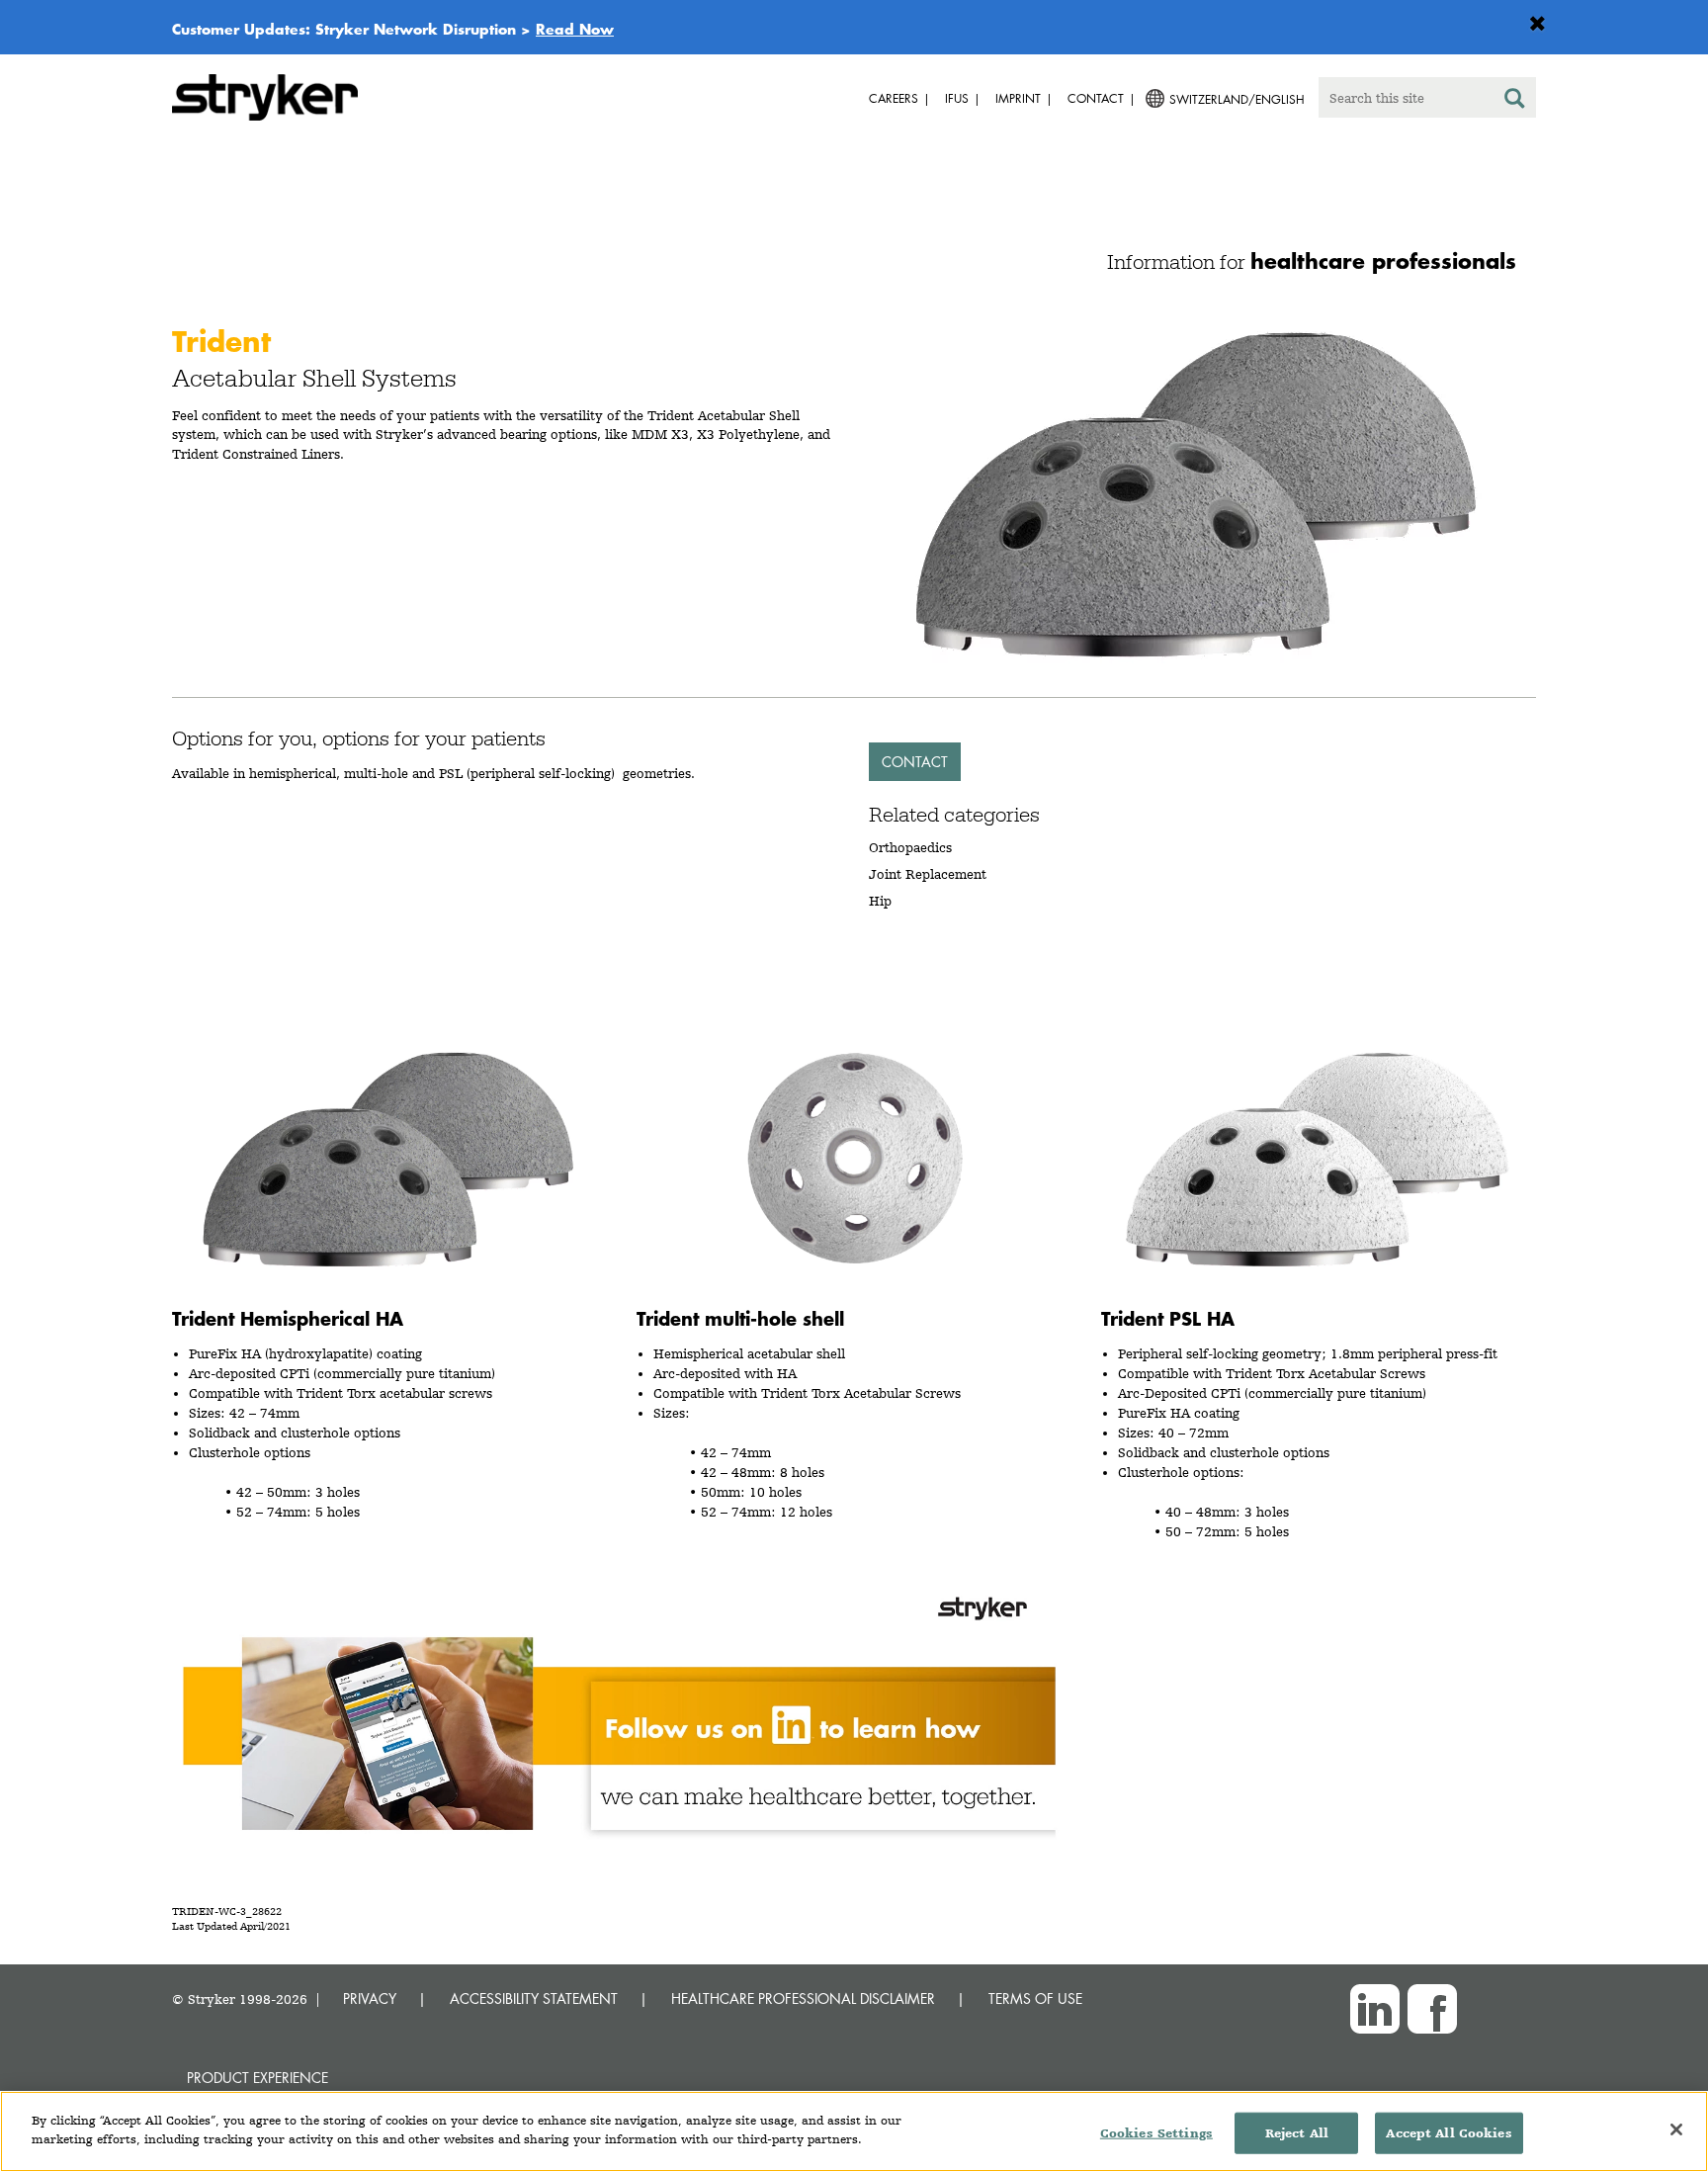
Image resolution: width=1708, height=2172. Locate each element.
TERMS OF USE (1035, 1998)
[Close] (1676, 2129)
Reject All (1297, 2133)
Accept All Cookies (1449, 2133)
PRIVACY (370, 1998)
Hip (880, 901)
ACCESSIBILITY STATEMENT (534, 1998)
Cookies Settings (1156, 2133)
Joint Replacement (928, 874)
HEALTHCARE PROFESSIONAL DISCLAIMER (803, 1998)
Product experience (257, 2078)
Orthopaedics (910, 847)
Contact (915, 762)
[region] (854, 2131)
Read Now (575, 29)
